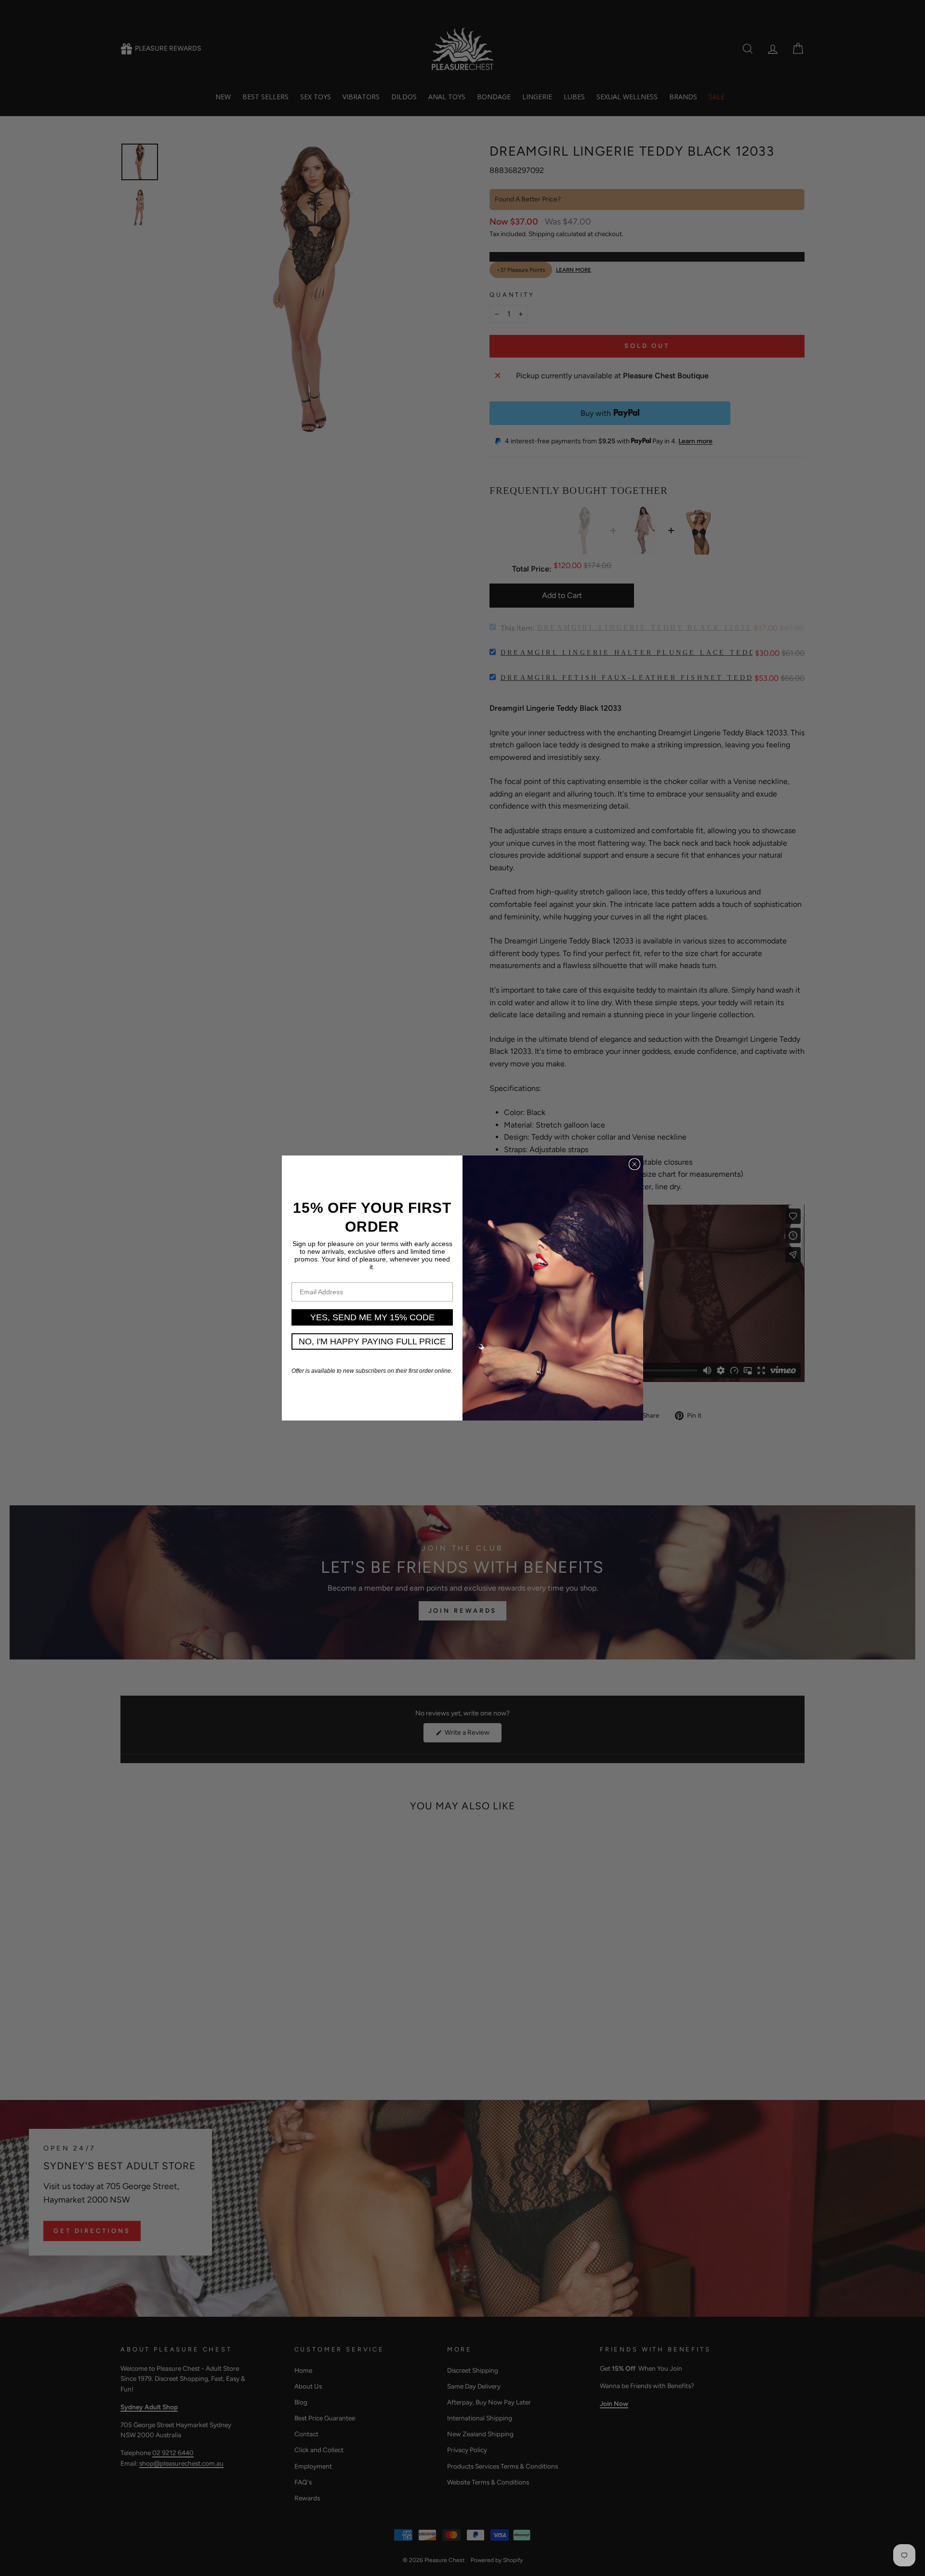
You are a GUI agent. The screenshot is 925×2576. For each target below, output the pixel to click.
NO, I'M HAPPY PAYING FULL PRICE (372, 1341)
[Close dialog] (634, 1164)
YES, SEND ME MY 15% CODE (372, 1317)
